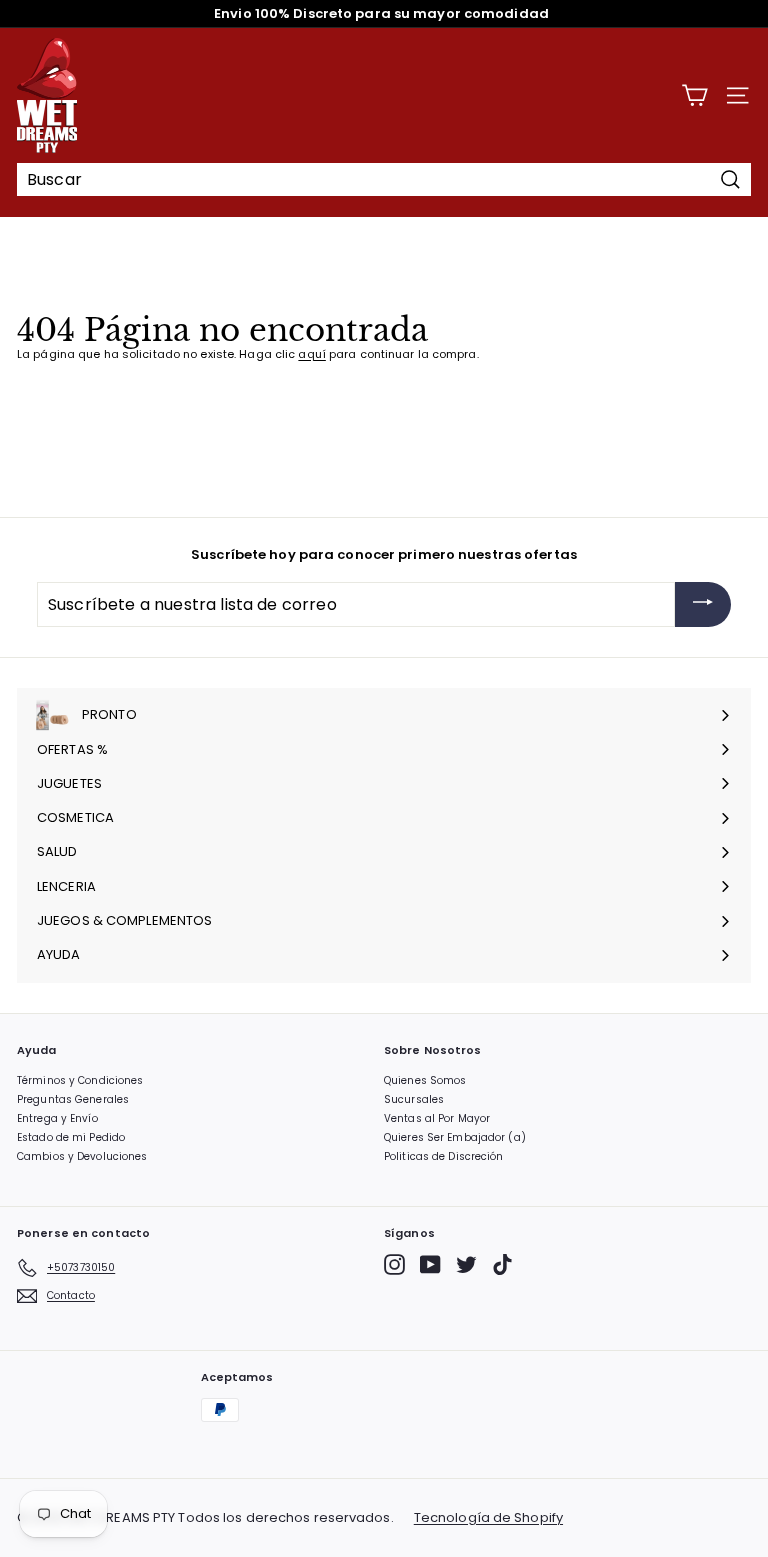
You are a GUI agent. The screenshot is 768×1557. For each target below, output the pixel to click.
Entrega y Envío (57, 1118)
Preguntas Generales (73, 1099)
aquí (311, 354)
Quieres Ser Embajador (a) (455, 1137)
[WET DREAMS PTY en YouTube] (430, 1264)
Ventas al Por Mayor (437, 1118)
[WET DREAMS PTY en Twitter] (466, 1264)
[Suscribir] (703, 604)
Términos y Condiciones (80, 1080)
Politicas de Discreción (444, 1156)
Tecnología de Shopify (488, 1518)
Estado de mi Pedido (71, 1137)
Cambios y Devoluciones (82, 1156)
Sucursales (414, 1099)
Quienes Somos (425, 1080)
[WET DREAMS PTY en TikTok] (502, 1264)
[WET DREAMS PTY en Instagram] (394, 1264)
